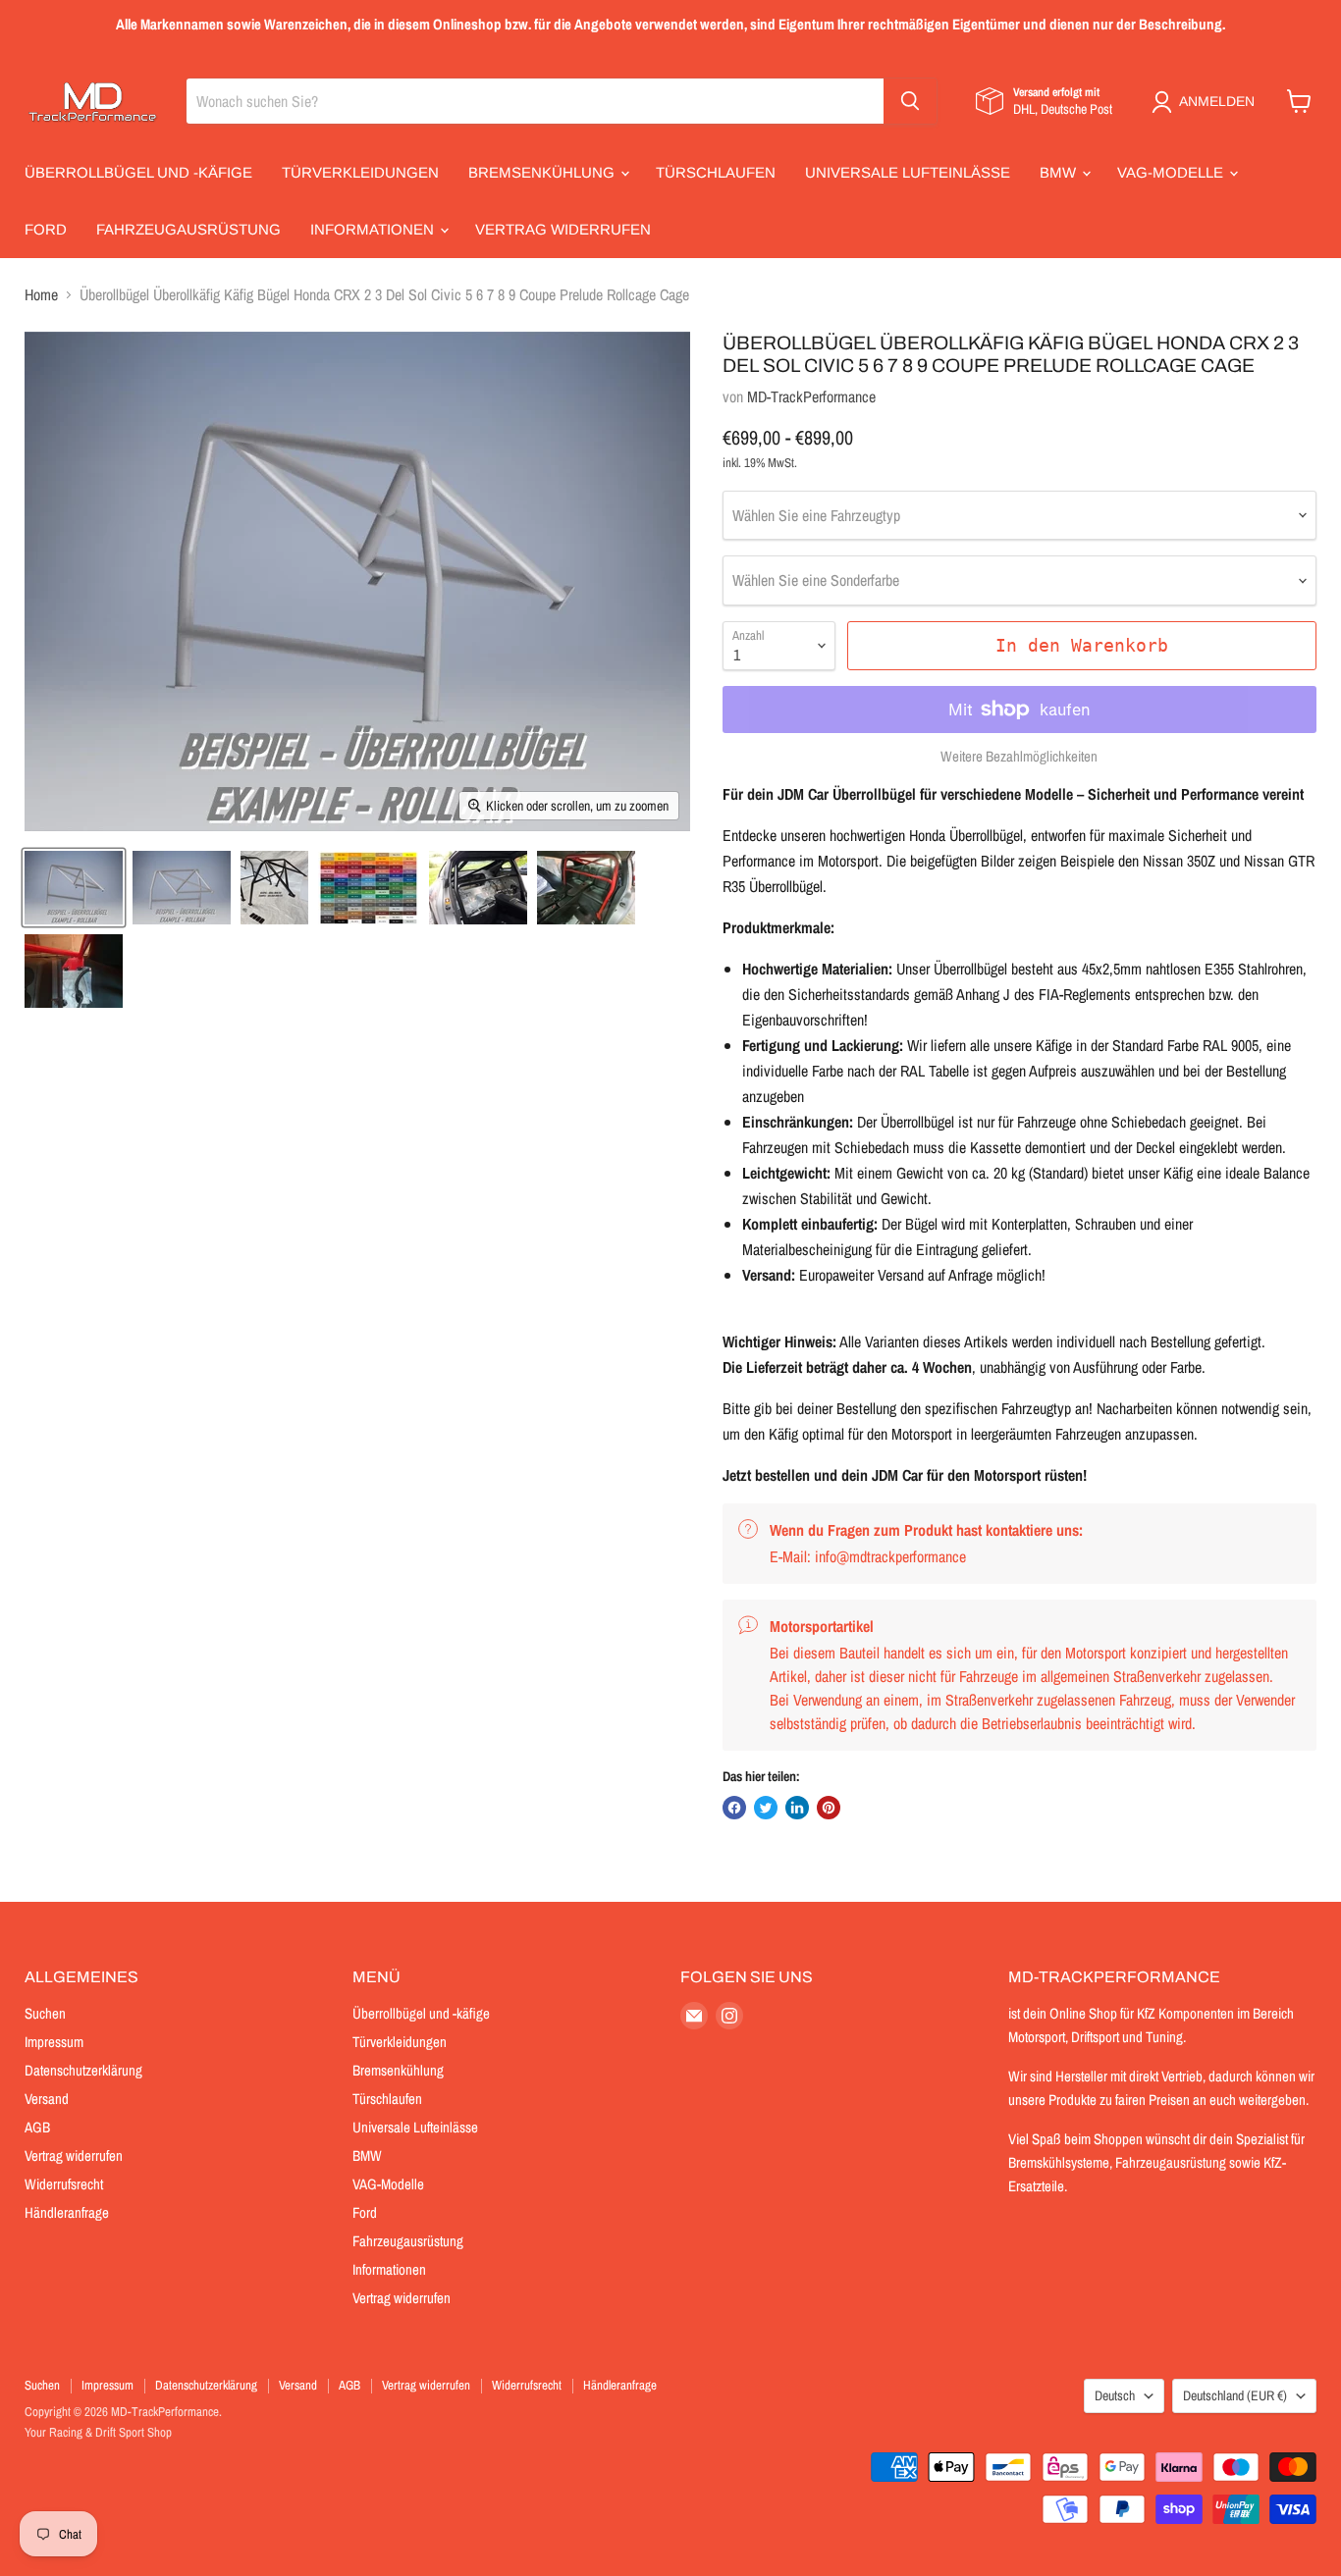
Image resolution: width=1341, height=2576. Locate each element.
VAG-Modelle (1172, 172)
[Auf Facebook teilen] (734, 1808)
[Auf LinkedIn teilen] (797, 1808)
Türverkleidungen (360, 172)
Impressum (54, 2042)
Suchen (45, 2013)
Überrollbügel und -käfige (138, 172)
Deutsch (1115, 2395)
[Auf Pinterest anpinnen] (829, 1808)
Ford (46, 229)
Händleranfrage (67, 2212)
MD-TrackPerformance (811, 396)
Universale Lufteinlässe (908, 172)
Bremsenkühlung (543, 172)
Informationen (374, 229)
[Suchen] (910, 101)
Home (41, 294)
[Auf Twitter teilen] (766, 1808)
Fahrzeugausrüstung (188, 229)
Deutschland (1235, 2395)
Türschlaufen (716, 172)
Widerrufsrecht (64, 2184)
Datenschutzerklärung (83, 2070)
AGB (37, 2127)
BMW (1060, 172)
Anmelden (1217, 101)
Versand (47, 2099)
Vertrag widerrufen (563, 229)
